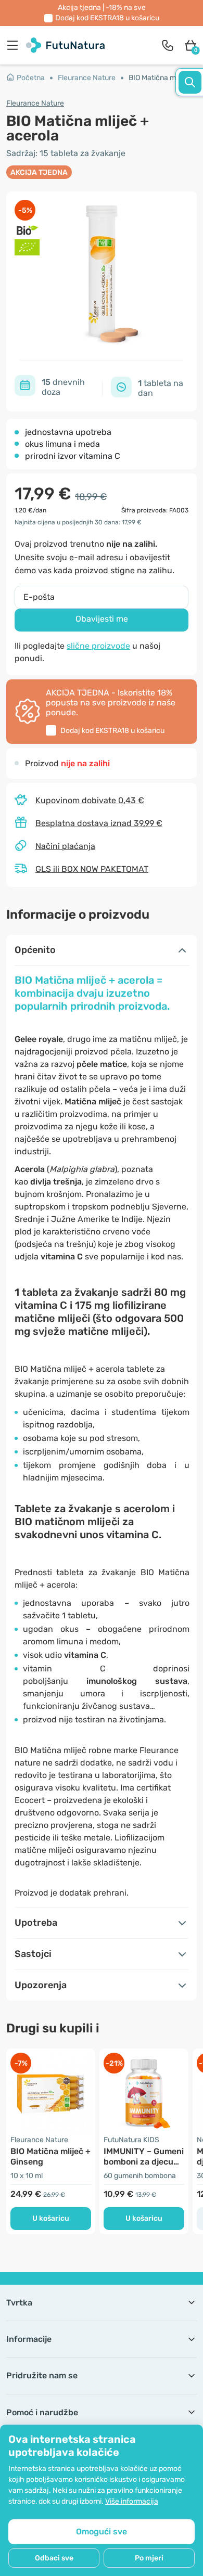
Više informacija (132, 2501)
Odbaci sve (54, 2558)
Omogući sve (102, 2532)
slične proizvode (98, 646)
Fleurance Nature (87, 78)
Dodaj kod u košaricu (107, 18)
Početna (31, 78)
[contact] (168, 45)
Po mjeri (149, 2558)
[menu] (15, 45)
